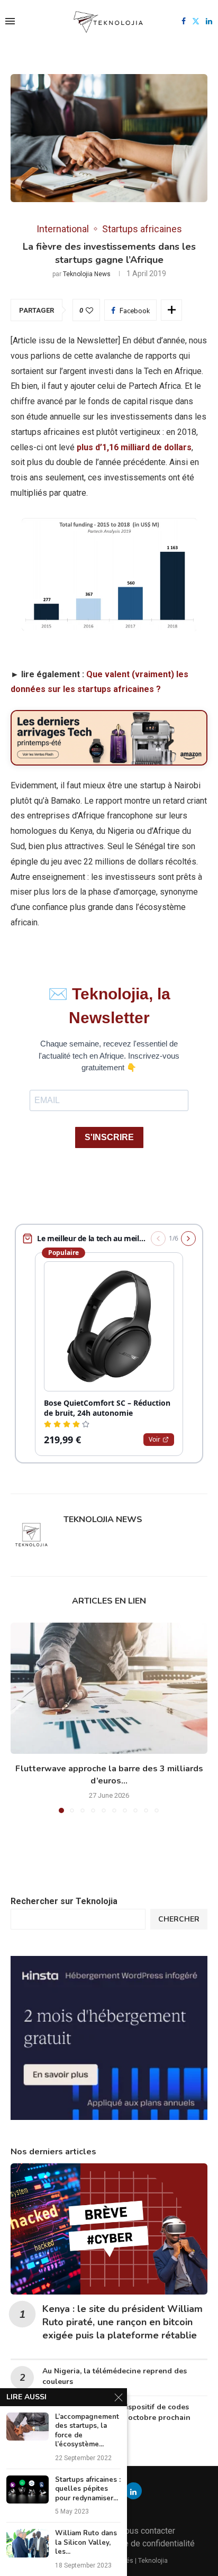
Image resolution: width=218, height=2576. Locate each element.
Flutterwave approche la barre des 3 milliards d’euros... (109, 1775)
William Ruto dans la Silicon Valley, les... (86, 2543)
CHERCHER (179, 1919)
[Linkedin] (209, 21)
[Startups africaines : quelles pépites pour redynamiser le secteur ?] (28, 2489)
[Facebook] (184, 21)
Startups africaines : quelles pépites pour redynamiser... (88, 2489)
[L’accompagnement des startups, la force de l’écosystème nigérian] (28, 2427)
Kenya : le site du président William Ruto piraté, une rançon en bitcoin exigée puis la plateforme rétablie (122, 2322)
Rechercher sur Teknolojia (64, 1901)
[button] (20, 1717)
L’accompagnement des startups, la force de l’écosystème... (87, 2431)
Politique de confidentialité (145, 2543)
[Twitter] (196, 21)
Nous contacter (147, 2531)
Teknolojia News (87, 274)
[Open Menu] (10, 21)
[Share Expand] (171, 310)
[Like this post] (89, 311)
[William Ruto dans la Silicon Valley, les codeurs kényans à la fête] (28, 2543)
